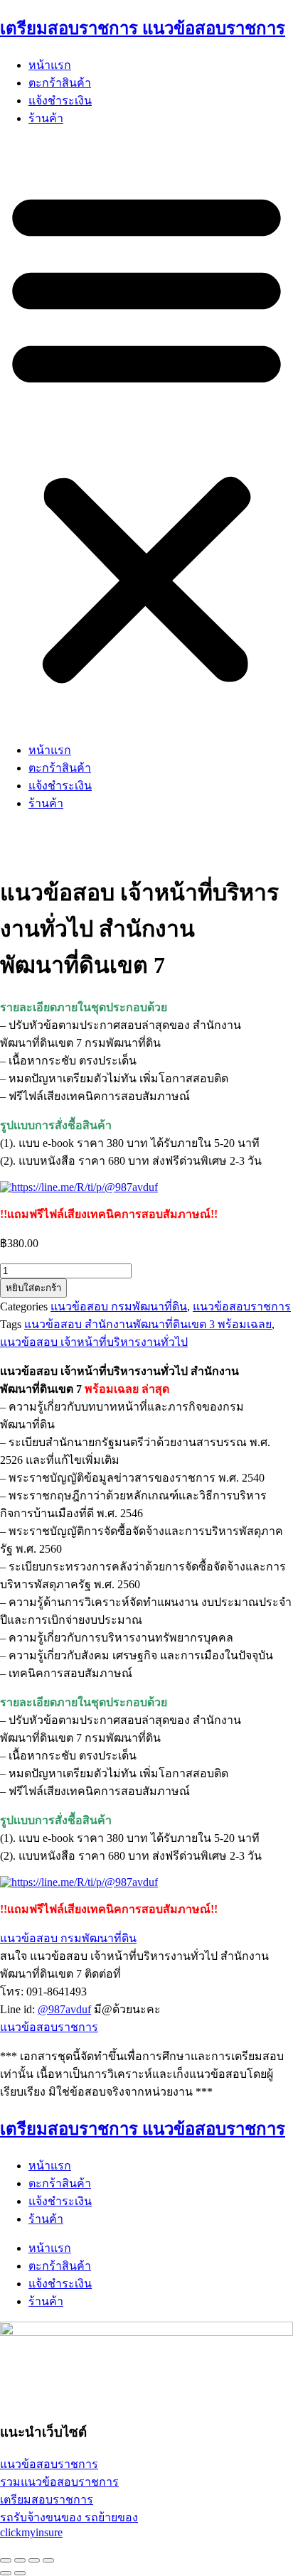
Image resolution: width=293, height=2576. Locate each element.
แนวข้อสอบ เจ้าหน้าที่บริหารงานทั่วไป (94, 1342)
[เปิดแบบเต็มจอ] (20, 2560)
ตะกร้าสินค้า (60, 83)
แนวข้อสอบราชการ (242, 1306)
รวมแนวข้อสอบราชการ (59, 2482)
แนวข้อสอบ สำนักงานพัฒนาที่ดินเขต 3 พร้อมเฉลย (148, 1324)
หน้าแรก (50, 65)
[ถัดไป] (20, 2573)
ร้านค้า (46, 118)
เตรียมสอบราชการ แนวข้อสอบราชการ (143, 28)
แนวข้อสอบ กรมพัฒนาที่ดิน (119, 1306)
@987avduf (64, 2009)
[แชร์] (34, 2560)
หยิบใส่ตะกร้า (33, 1288)
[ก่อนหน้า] (6, 2573)
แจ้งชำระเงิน (60, 101)
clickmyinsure (31, 2532)
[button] (146, 434)
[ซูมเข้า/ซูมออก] (6, 2560)
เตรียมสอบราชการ (47, 2500)
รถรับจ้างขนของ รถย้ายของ (69, 2517)
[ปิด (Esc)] (48, 2560)
